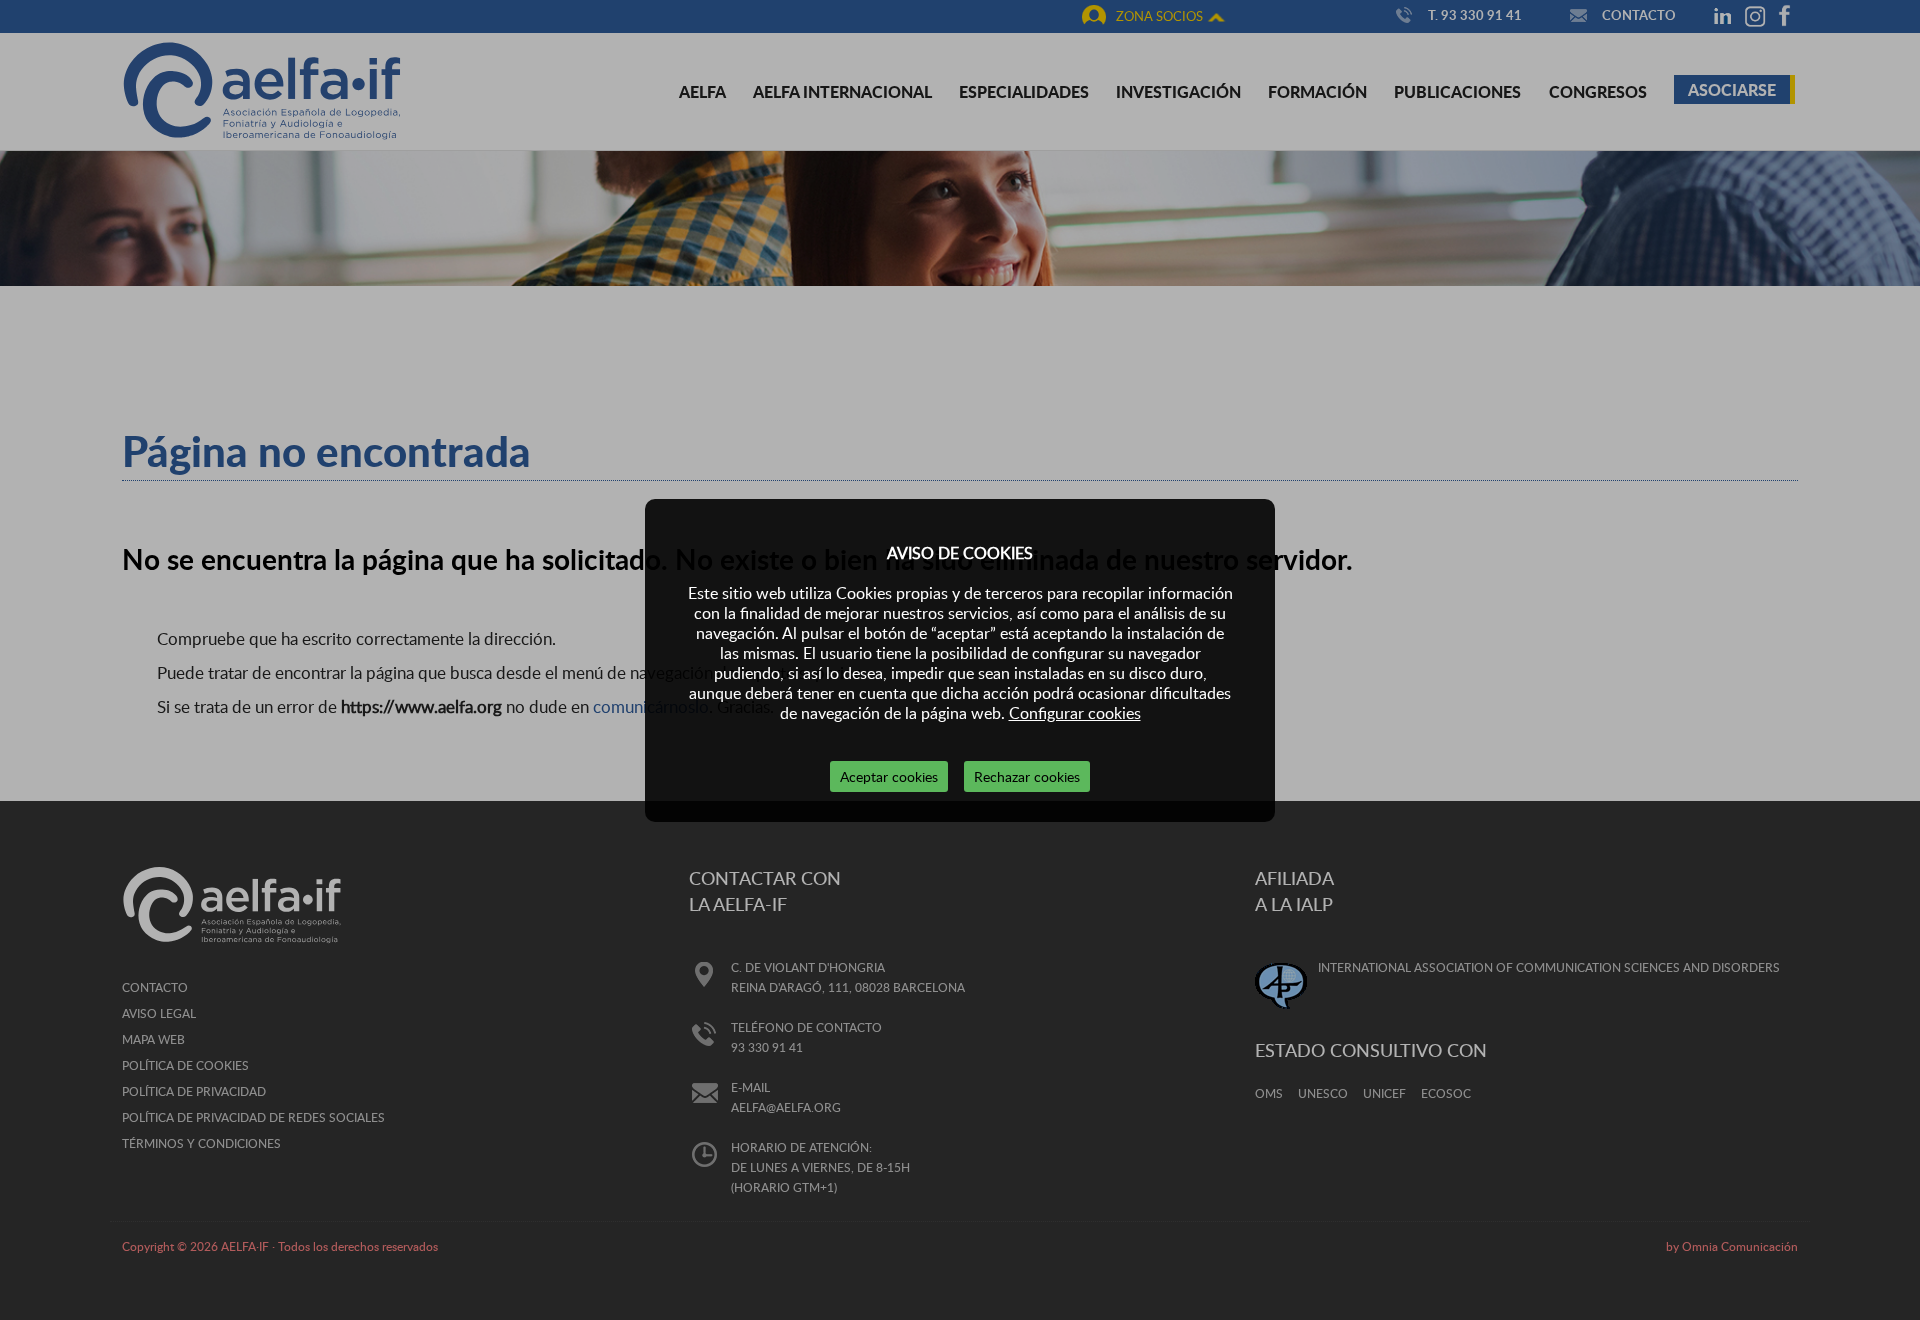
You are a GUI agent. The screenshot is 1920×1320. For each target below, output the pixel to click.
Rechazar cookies (1027, 776)
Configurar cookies (1075, 713)
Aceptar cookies (889, 776)
